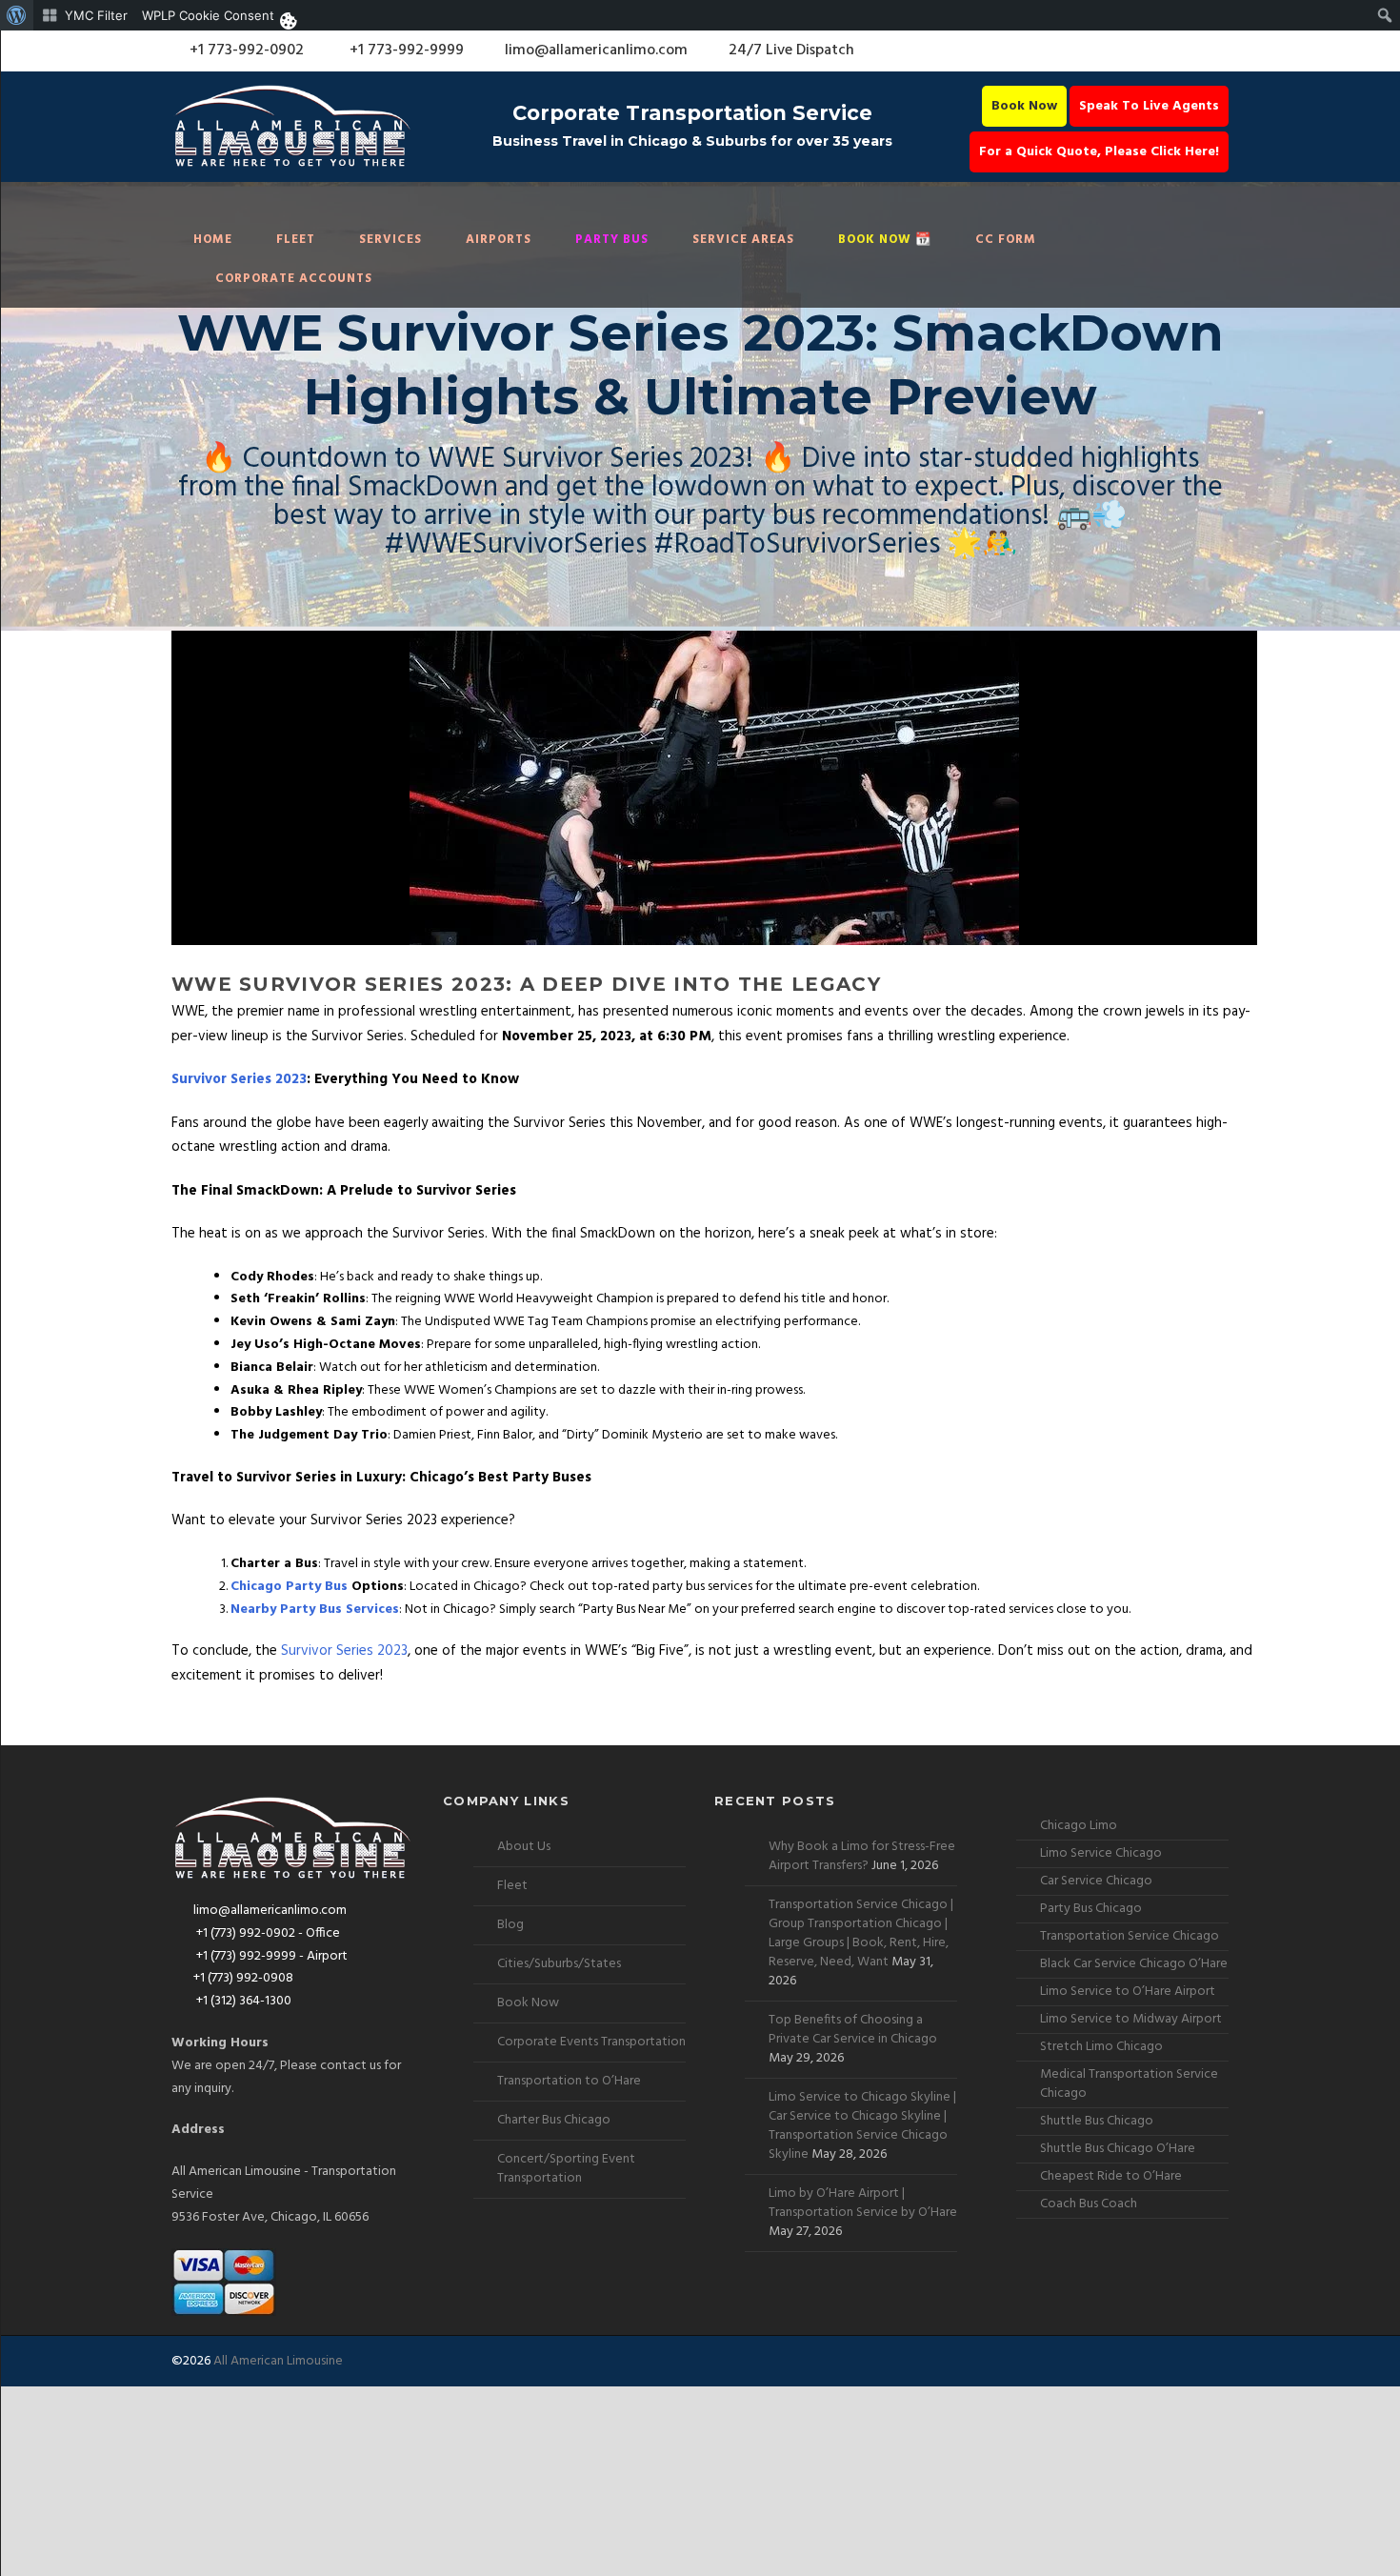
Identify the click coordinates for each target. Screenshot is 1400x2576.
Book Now (1024, 106)
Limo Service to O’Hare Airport (1128, 1992)
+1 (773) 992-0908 (243, 1978)
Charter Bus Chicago (554, 2120)
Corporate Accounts (294, 279)
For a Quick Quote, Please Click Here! (1099, 152)
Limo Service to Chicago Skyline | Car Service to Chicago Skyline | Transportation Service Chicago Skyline (862, 2126)
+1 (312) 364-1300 (242, 2001)
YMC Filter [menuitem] (96, 15)
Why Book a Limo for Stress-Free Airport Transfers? (862, 1856)
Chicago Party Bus (289, 1587)
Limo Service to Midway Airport (1131, 2019)
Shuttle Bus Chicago (1097, 2121)
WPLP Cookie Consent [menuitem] (208, 15)
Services (390, 240)
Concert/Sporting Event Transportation (566, 2169)
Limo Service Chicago (1101, 1853)
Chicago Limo (1079, 1826)
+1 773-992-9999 (405, 50)
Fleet (296, 240)
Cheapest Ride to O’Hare (1111, 2176)
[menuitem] (17, 15)
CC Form (1006, 240)
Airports (499, 240)
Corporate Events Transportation (591, 2042)
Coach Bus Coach (1089, 2204)
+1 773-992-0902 (245, 50)
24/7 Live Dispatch (791, 50)
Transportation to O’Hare (569, 2081)
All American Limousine (278, 2361)
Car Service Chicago (1096, 1881)
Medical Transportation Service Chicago (1129, 2084)
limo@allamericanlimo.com (596, 50)
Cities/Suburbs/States (559, 1964)
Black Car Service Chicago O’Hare (1134, 1964)
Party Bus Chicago (1091, 1909)
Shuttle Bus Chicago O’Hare (1118, 2149)
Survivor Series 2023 (239, 1079)
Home (213, 240)
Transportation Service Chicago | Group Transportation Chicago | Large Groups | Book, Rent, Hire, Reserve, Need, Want (861, 1933)
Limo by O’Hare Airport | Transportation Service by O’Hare (863, 2203)
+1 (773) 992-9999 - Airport (270, 1956)
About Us (524, 1847)
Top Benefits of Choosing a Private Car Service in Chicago (853, 2030)
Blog (510, 1925)
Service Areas (743, 240)
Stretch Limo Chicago (1101, 2047)
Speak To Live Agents (1149, 106)
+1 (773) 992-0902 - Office (267, 1933)
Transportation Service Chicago (1130, 1936)
